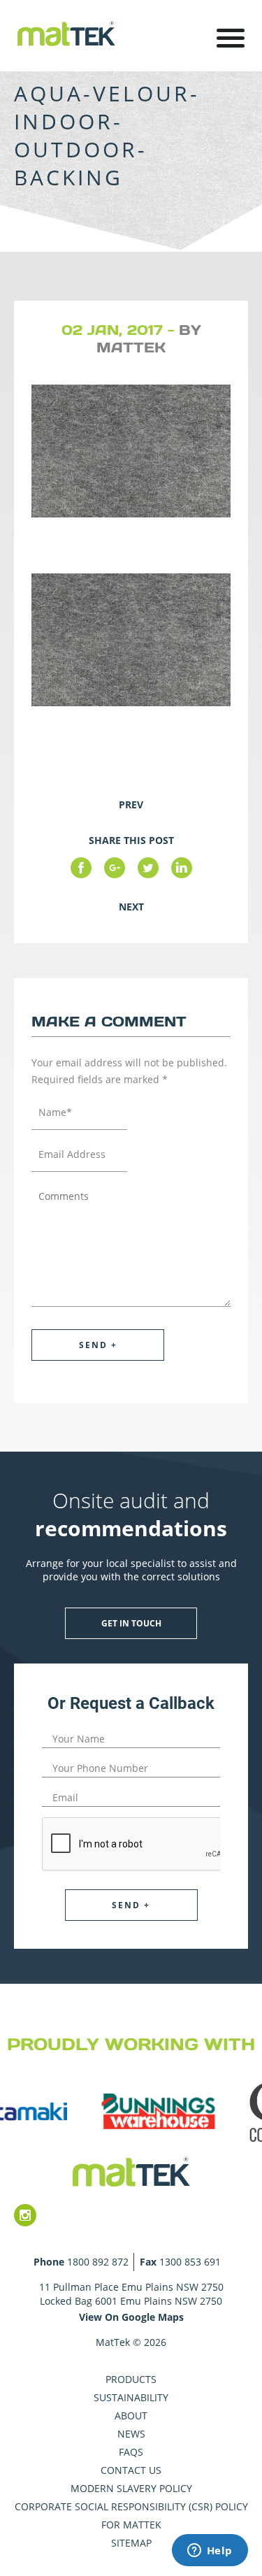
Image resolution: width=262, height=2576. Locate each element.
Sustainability (131, 2397)
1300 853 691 (190, 2262)
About (131, 2416)
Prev (131, 804)
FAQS (131, 2452)
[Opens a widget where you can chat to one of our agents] (210, 2552)
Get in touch (131, 1623)
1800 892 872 (98, 2262)
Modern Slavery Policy (131, 2488)
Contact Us (131, 2470)
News (131, 2434)
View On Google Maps (131, 2317)
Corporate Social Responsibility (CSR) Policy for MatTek (131, 2516)
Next (131, 907)
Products (131, 2379)
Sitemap (131, 2543)
